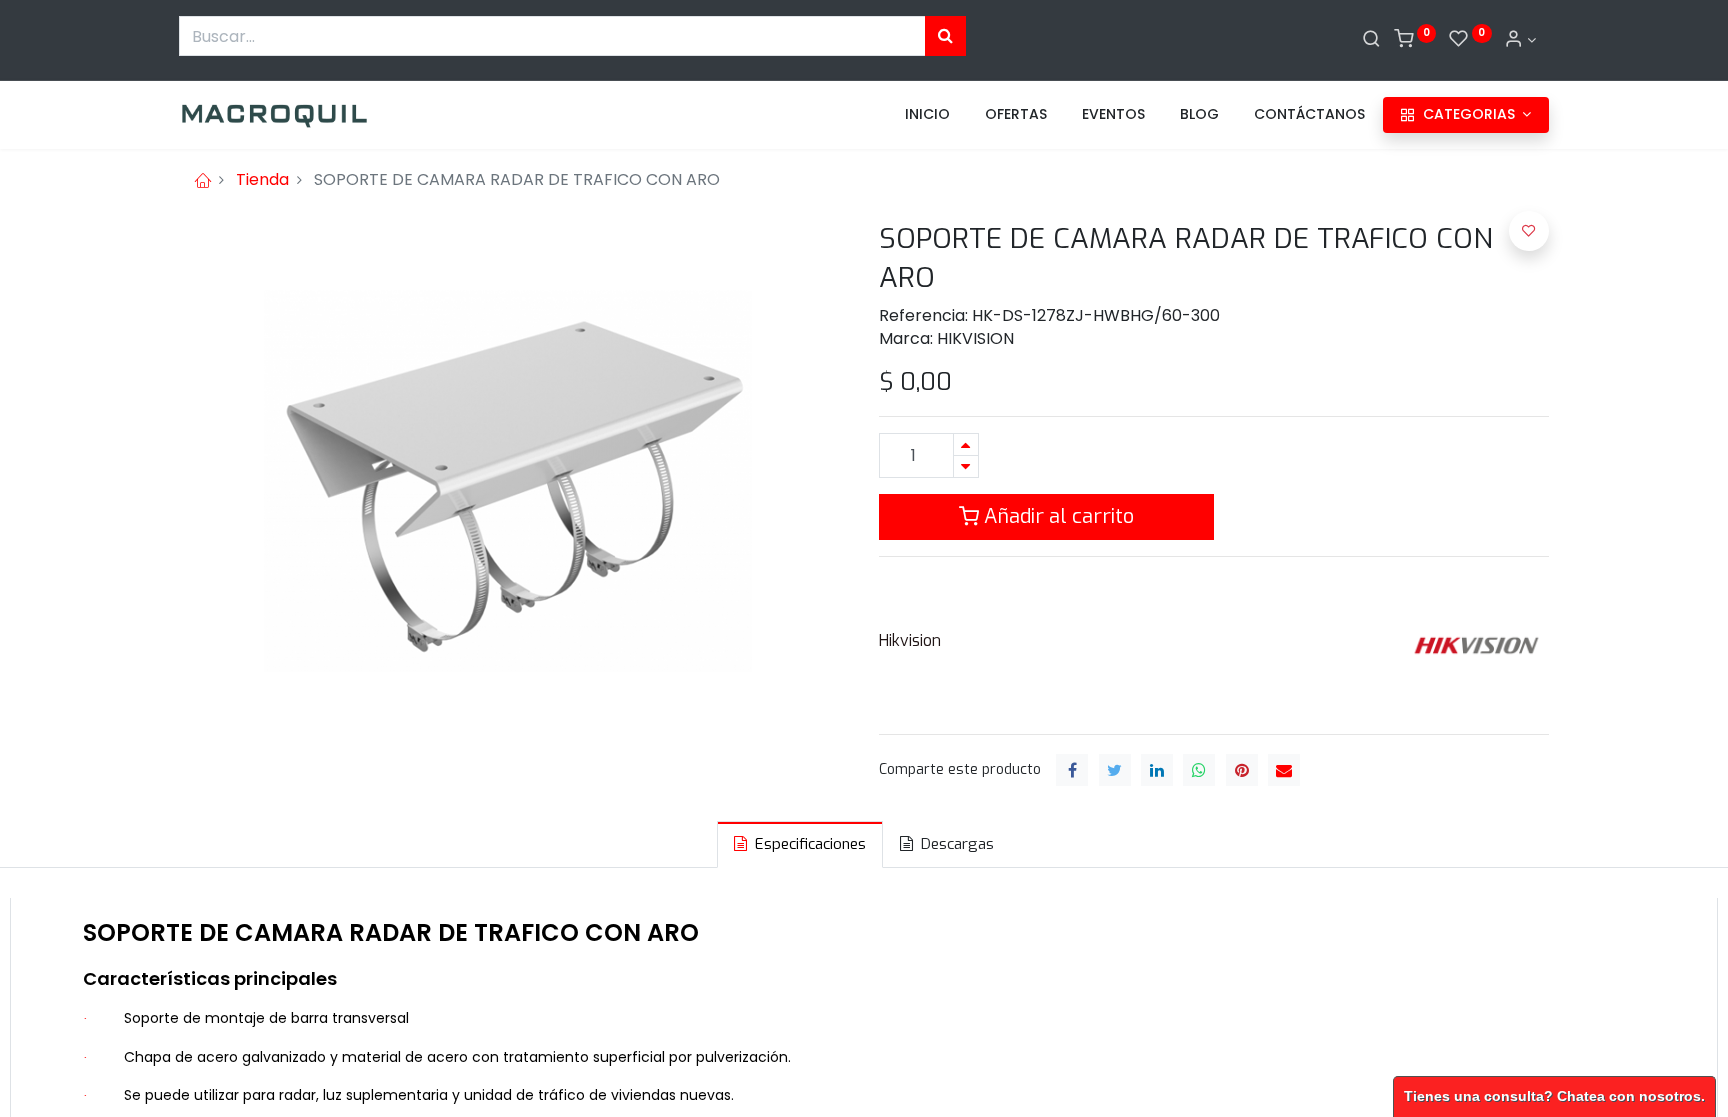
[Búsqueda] (945, 36)
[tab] (800, 844)
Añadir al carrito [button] (1056, 516)
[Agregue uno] (966, 444)
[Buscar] (1371, 40)
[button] (1529, 231)
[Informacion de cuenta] (1520, 40)
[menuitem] (927, 115)
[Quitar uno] (966, 466)
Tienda (262, 179)
